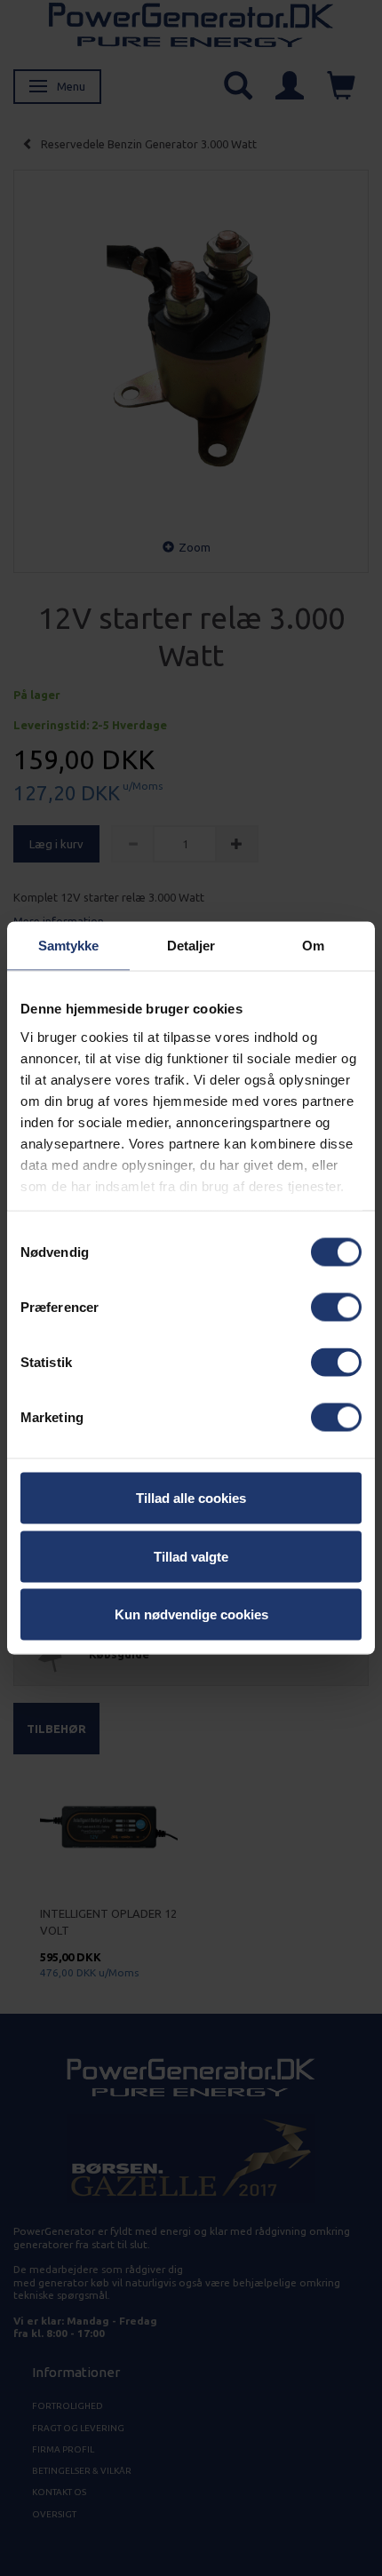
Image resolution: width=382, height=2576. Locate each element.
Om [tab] (313, 946)
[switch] (336, 1308)
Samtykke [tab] (69, 946)
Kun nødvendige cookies (191, 1614)
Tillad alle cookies (191, 1498)
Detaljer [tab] (191, 946)
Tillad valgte (191, 1556)
